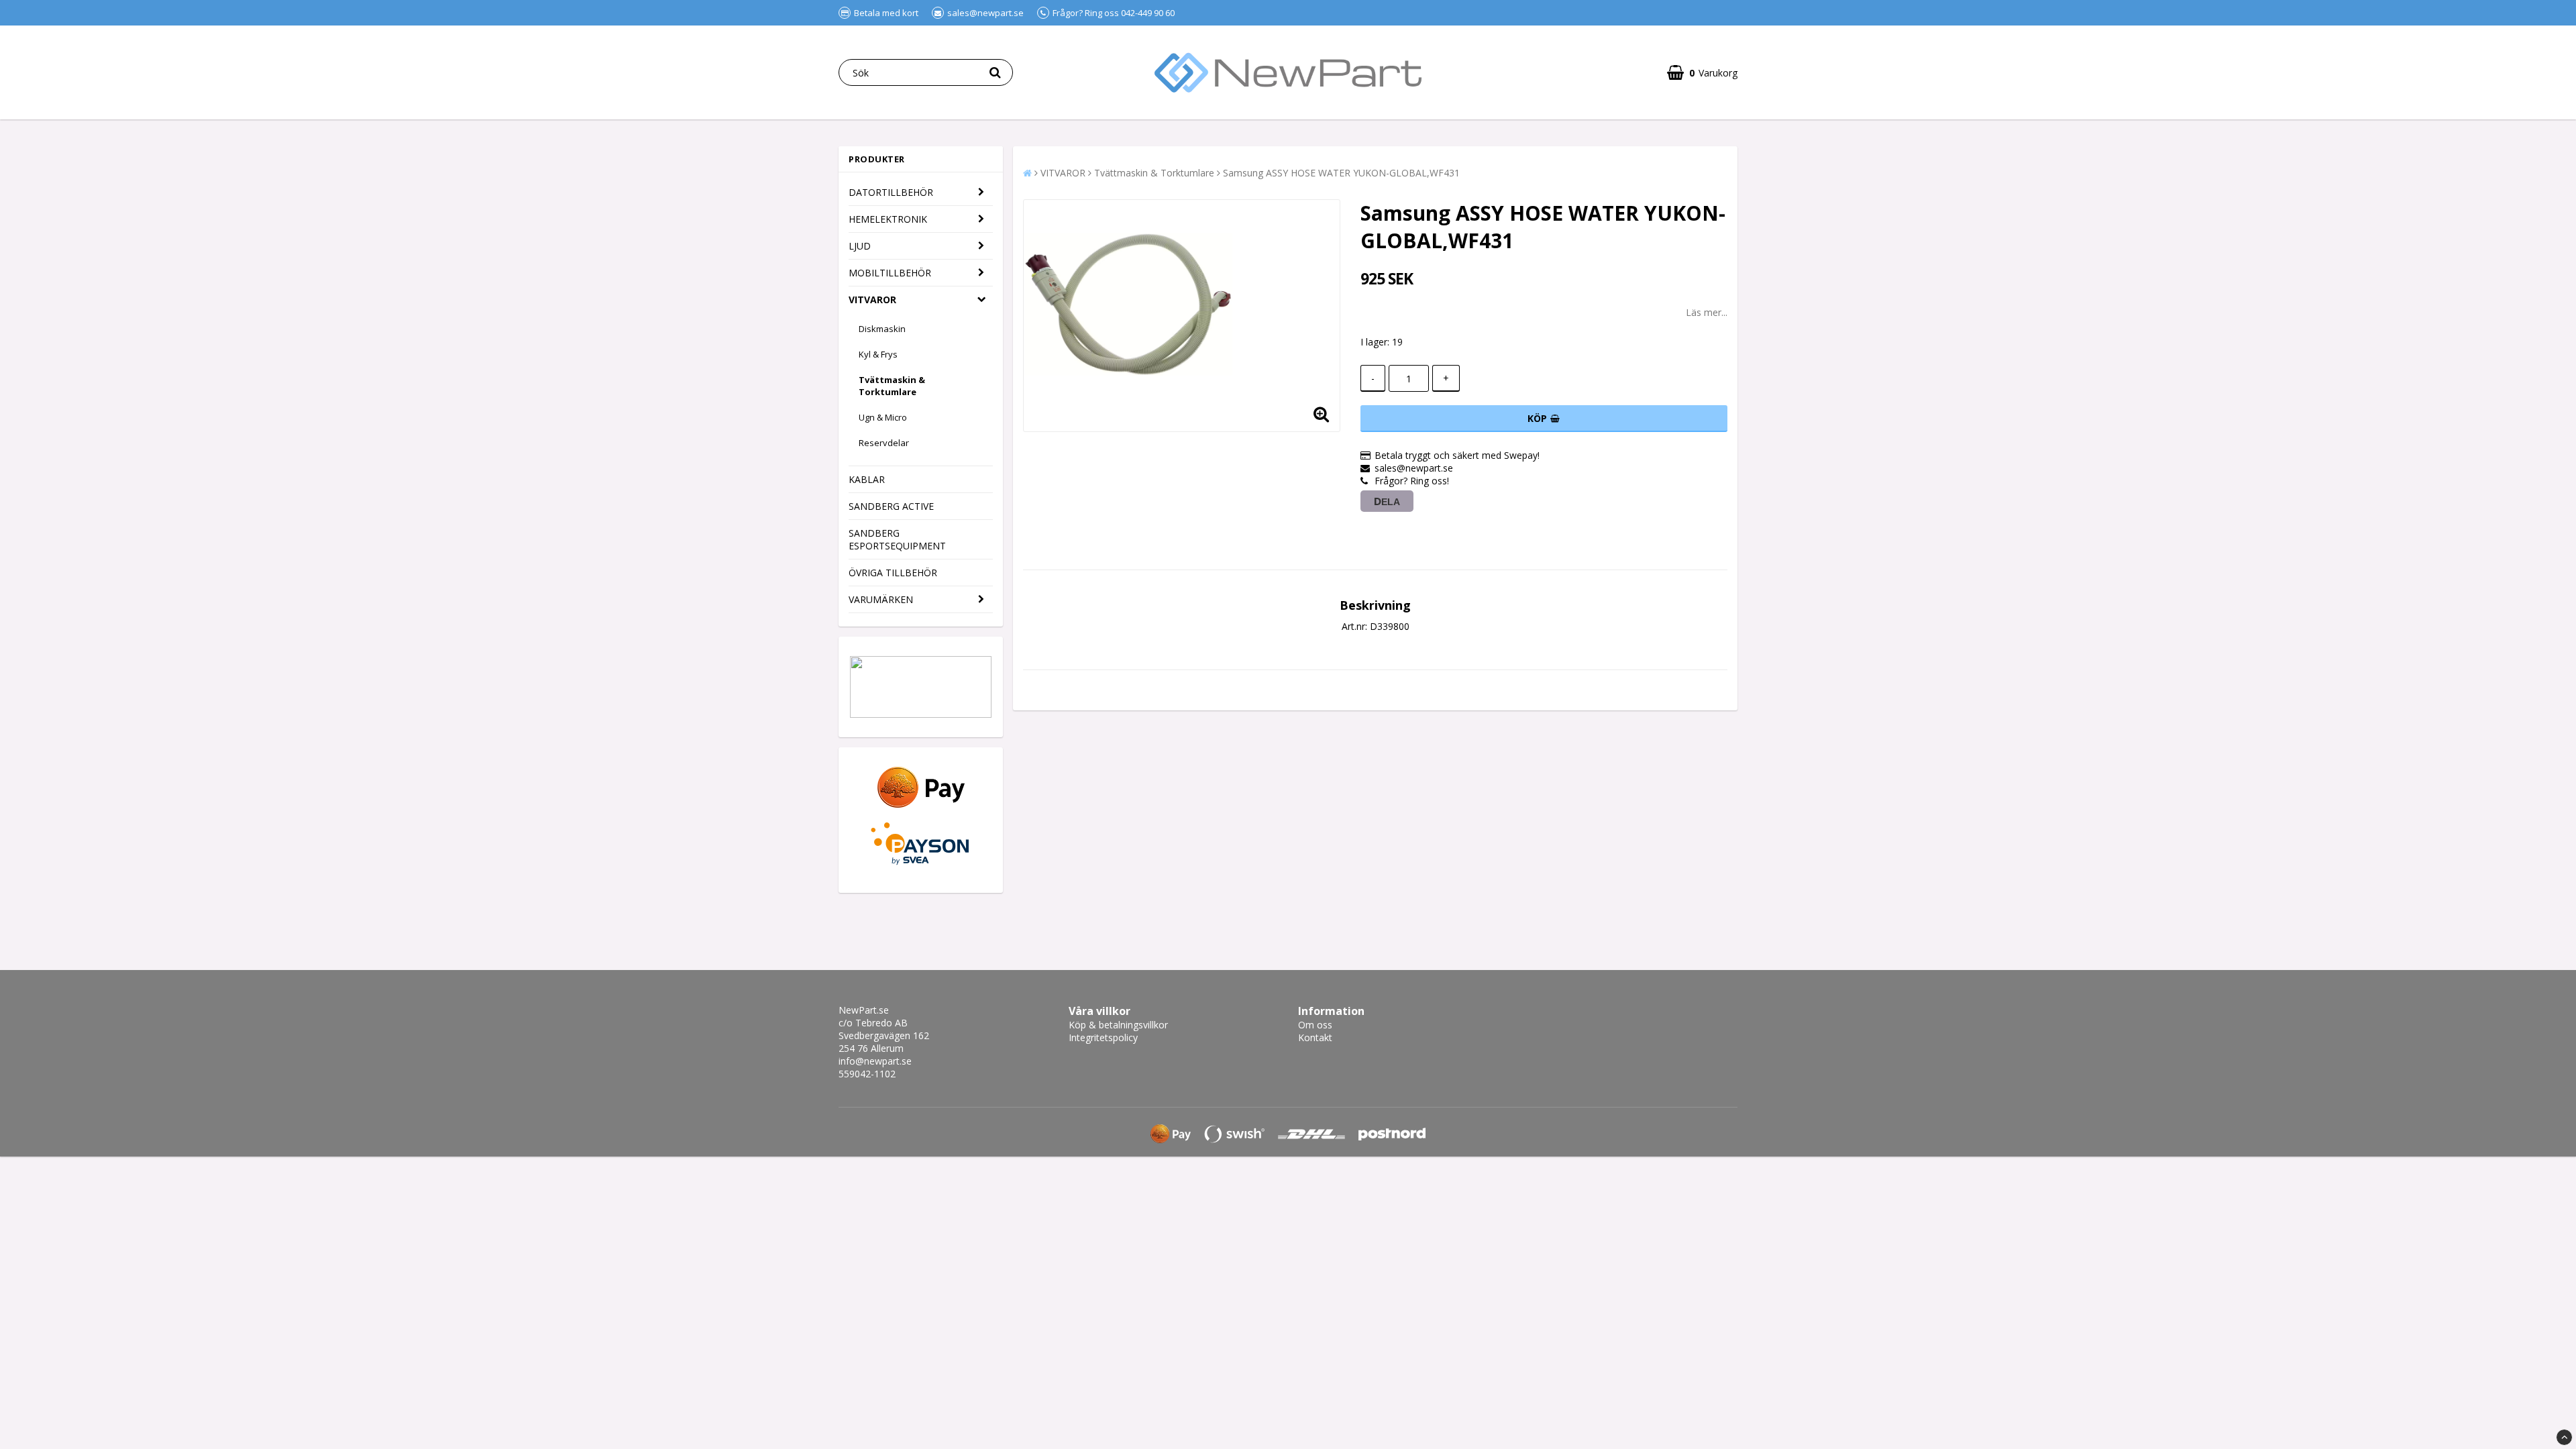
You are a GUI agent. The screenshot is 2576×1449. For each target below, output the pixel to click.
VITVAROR (872, 300)
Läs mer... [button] (1707, 312)
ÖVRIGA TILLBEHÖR (893, 573)
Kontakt (1315, 1037)
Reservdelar (884, 443)
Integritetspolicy (1103, 1037)
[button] (1702, 73)
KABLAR (867, 479)
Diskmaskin (882, 329)
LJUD (860, 246)
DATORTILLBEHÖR (891, 192)
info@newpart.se (875, 1061)
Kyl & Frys (878, 354)
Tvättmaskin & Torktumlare (892, 386)
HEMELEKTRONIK (888, 219)
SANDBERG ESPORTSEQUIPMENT (897, 539)
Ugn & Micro (883, 417)
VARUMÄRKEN (881, 599)
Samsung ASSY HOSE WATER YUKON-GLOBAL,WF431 (1341, 173)
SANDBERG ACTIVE (891, 506)
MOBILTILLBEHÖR (890, 273)
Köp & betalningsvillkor (1118, 1025)
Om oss (1315, 1025)
